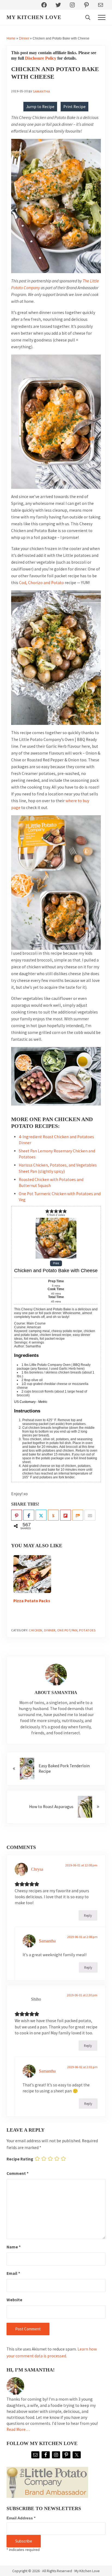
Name (14, 2247)
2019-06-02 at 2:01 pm (82, 2067)
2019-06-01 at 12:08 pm (81, 1865)
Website (14, 2300)
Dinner (24, 38)
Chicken (36, 1630)
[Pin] (17, 1515)
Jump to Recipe (40, 107)
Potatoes (87, 1630)
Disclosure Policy (41, 58)
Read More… (18, 2429)
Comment (18, 2173)
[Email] (90, 1515)
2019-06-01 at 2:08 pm (82, 1937)
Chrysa (37, 1869)
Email (13, 2273)
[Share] (29, 1515)
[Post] (41, 1515)
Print (56, 1263)
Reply (88, 1915)
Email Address (21, 2518)
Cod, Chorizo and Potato (41, 583)
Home (11, 38)
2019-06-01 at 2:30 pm (82, 1995)
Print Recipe (74, 107)
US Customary (25, 1402)
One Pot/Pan (67, 1630)
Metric (43, 1402)
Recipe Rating (20, 2159)
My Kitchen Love (34, 17)
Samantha (47, 1941)
